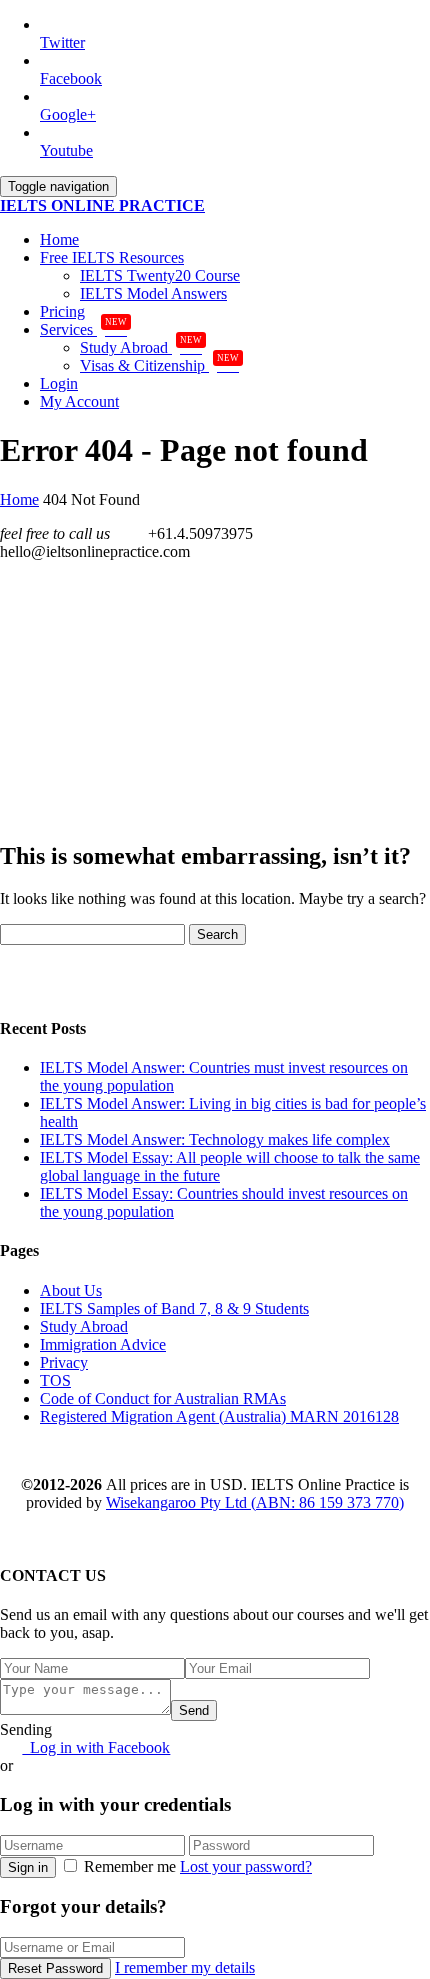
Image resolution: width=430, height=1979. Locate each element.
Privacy (64, 1362)
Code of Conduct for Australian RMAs (163, 1398)
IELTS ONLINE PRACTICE (102, 205)
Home (59, 239)
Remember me (130, 1866)
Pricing (62, 311)
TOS (55, 1380)
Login (59, 383)
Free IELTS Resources (112, 257)
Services (83, 329)
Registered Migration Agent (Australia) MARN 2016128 (219, 1416)
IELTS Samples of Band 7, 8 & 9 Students (174, 1308)
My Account (79, 401)
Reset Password (55, 1968)
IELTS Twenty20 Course (160, 275)
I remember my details (185, 1967)
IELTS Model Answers (153, 293)
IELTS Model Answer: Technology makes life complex (215, 1139)
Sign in (28, 1867)
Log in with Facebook (96, 1747)
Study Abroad (141, 347)
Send (194, 1710)
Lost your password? (246, 1866)
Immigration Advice (103, 1344)
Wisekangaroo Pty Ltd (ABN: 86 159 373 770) (255, 1502)
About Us (71, 1290)
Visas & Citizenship (159, 365)
